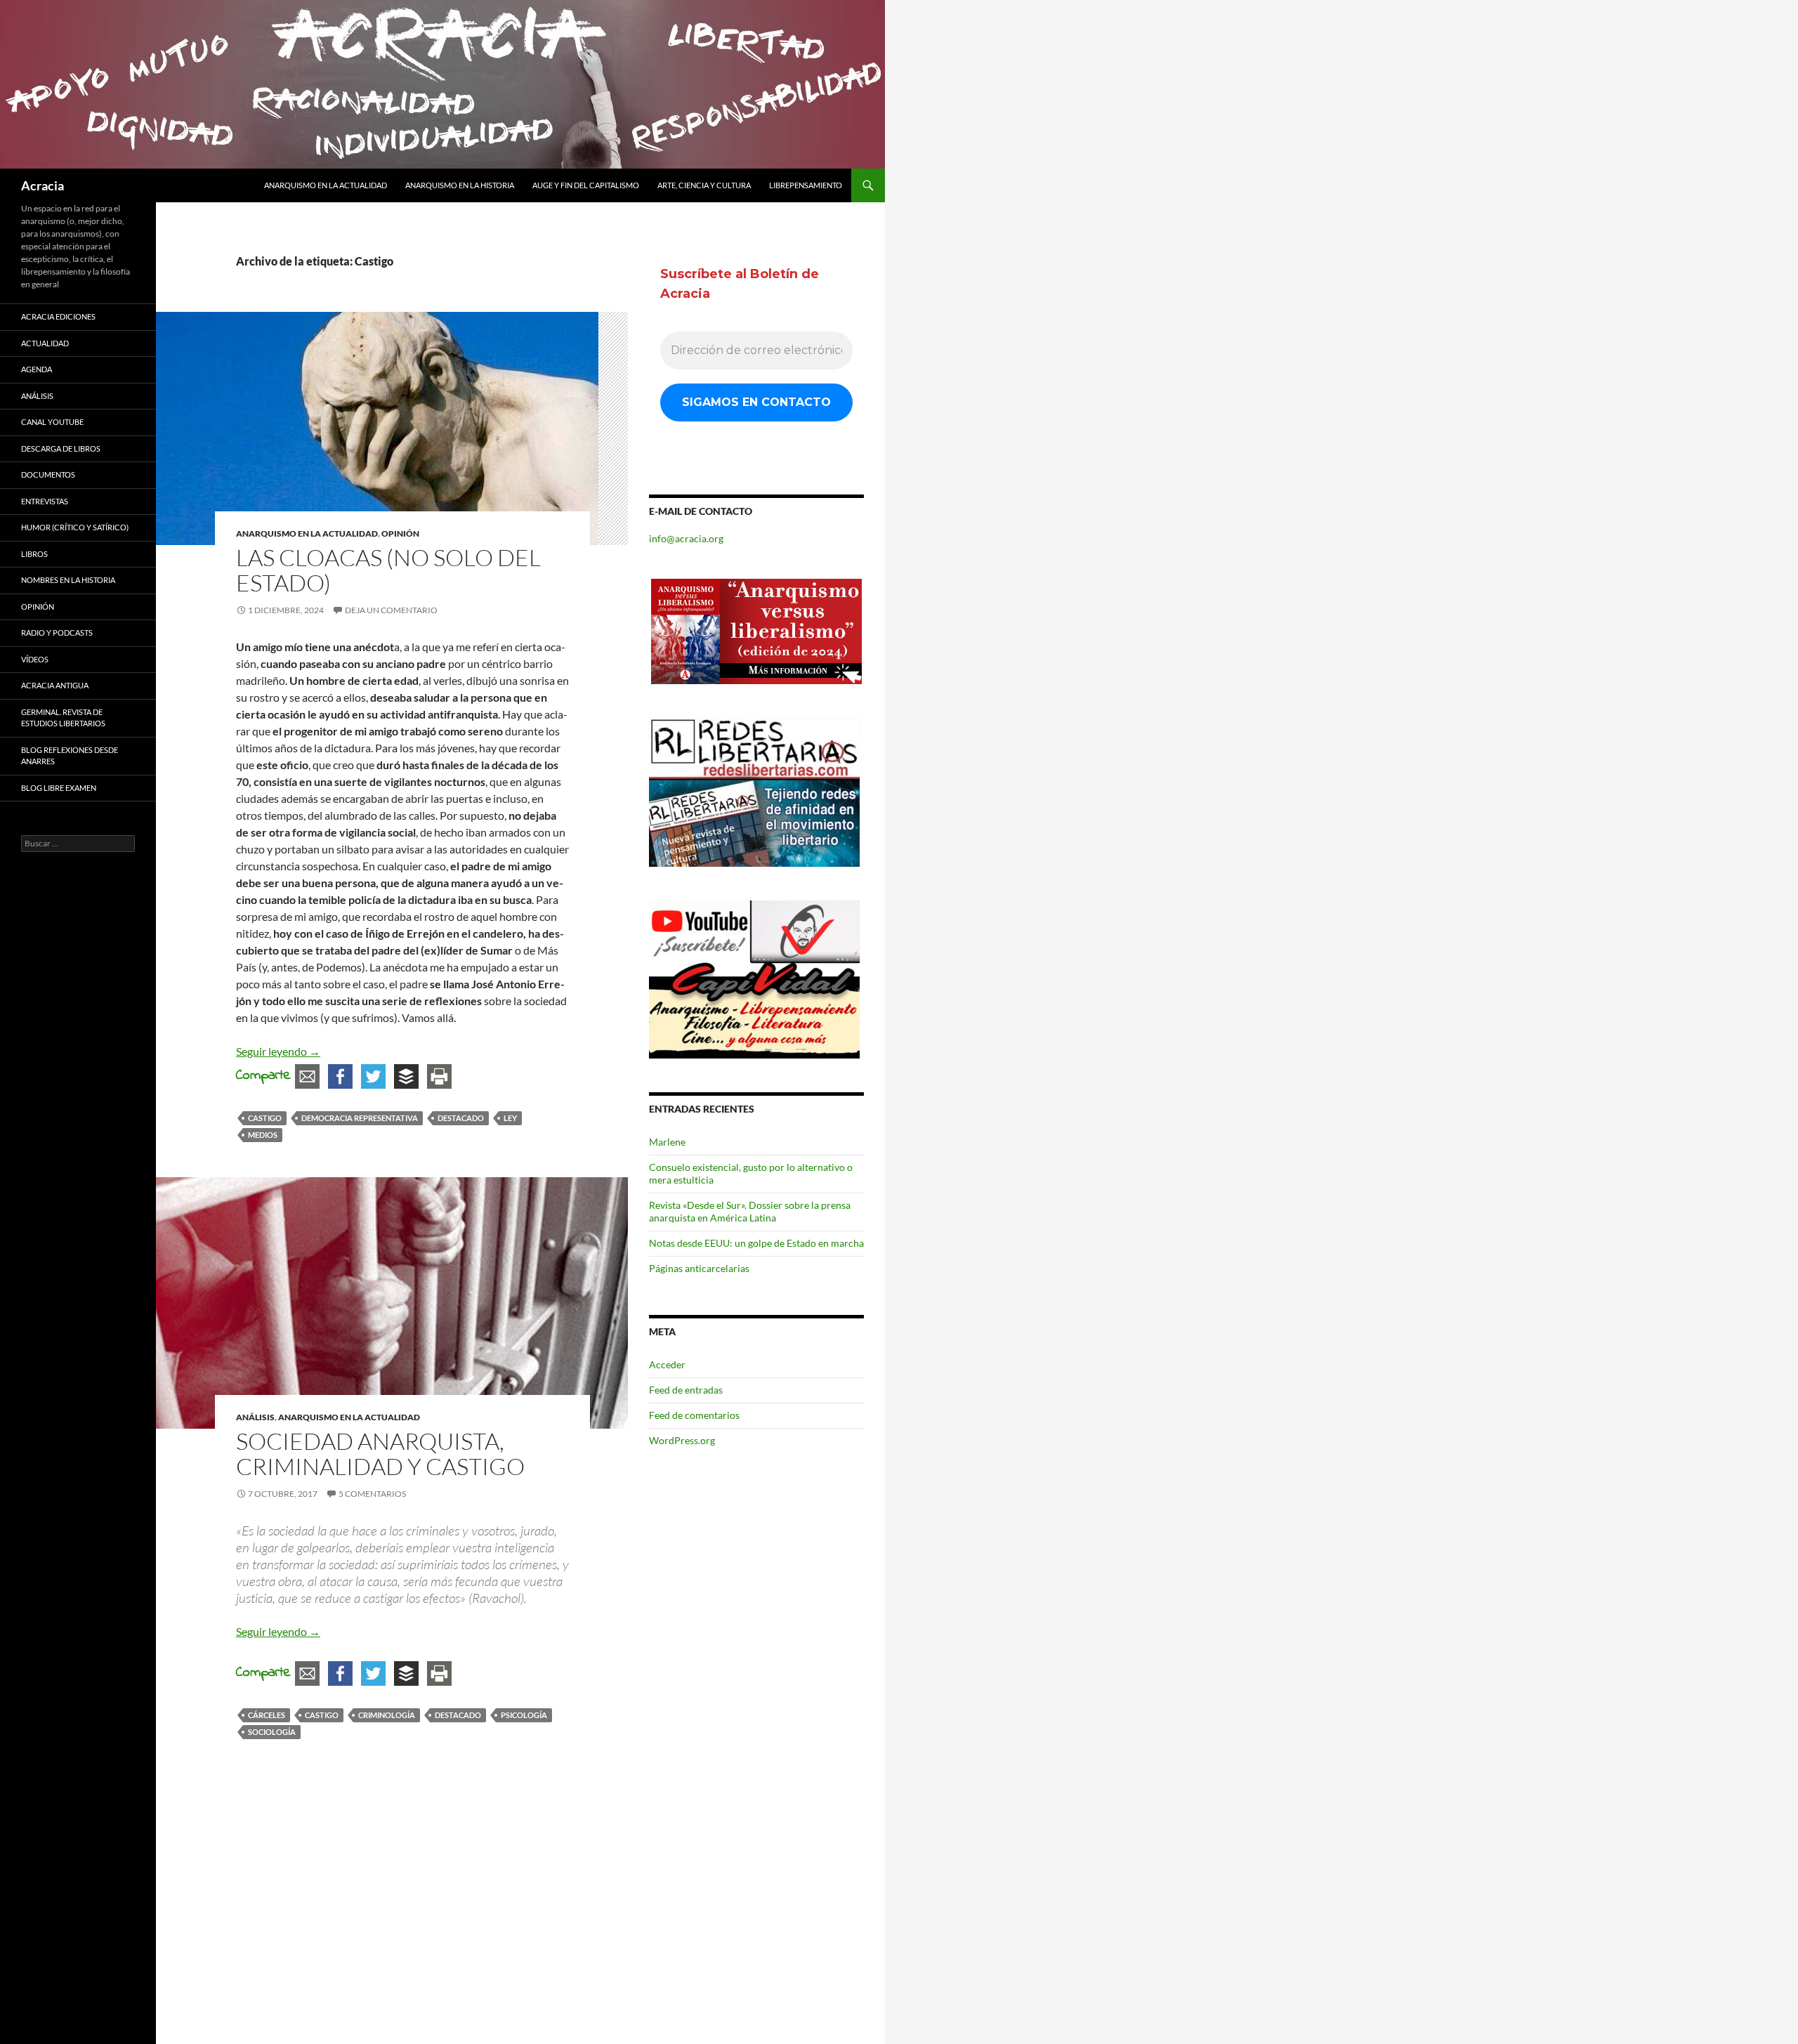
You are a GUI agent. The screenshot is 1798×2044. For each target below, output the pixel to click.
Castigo (265, 1118)
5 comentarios (372, 1494)
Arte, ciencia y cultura (704, 185)
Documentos (48, 474)
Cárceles (267, 1715)
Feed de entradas (686, 1390)
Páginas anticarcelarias (699, 1268)
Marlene (667, 1142)
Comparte (263, 1076)
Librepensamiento (806, 185)
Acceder (667, 1364)
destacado (461, 1118)
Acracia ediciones (58, 316)
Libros (34, 554)
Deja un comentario (391, 610)
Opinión (400, 533)
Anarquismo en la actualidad (326, 185)
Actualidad (45, 343)
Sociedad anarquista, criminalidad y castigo (380, 1454)
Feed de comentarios (694, 1415)
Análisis (255, 1417)
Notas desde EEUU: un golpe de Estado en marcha (756, 1243)
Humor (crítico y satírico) (75, 527)
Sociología (272, 1732)
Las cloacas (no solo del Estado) (388, 570)
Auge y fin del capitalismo (586, 185)
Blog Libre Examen (59, 788)
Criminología (387, 1715)
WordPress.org (682, 1440)
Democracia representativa (360, 1118)
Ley (510, 1118)
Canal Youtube (52, 422)
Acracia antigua (55, 685)
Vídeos (35, 659)
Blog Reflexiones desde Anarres (70, 756)
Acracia (42, 185)
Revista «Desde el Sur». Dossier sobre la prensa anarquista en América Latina (750, 1211)
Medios (263, 1135)
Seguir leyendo (278, 1051)
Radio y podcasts (57, 633)
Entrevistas (45, 501)
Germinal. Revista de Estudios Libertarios (63, 718)
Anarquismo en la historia (460, 185)
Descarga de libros (61, 448)
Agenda (37, 369)
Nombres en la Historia (68, 580)
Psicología (524, 1715)
